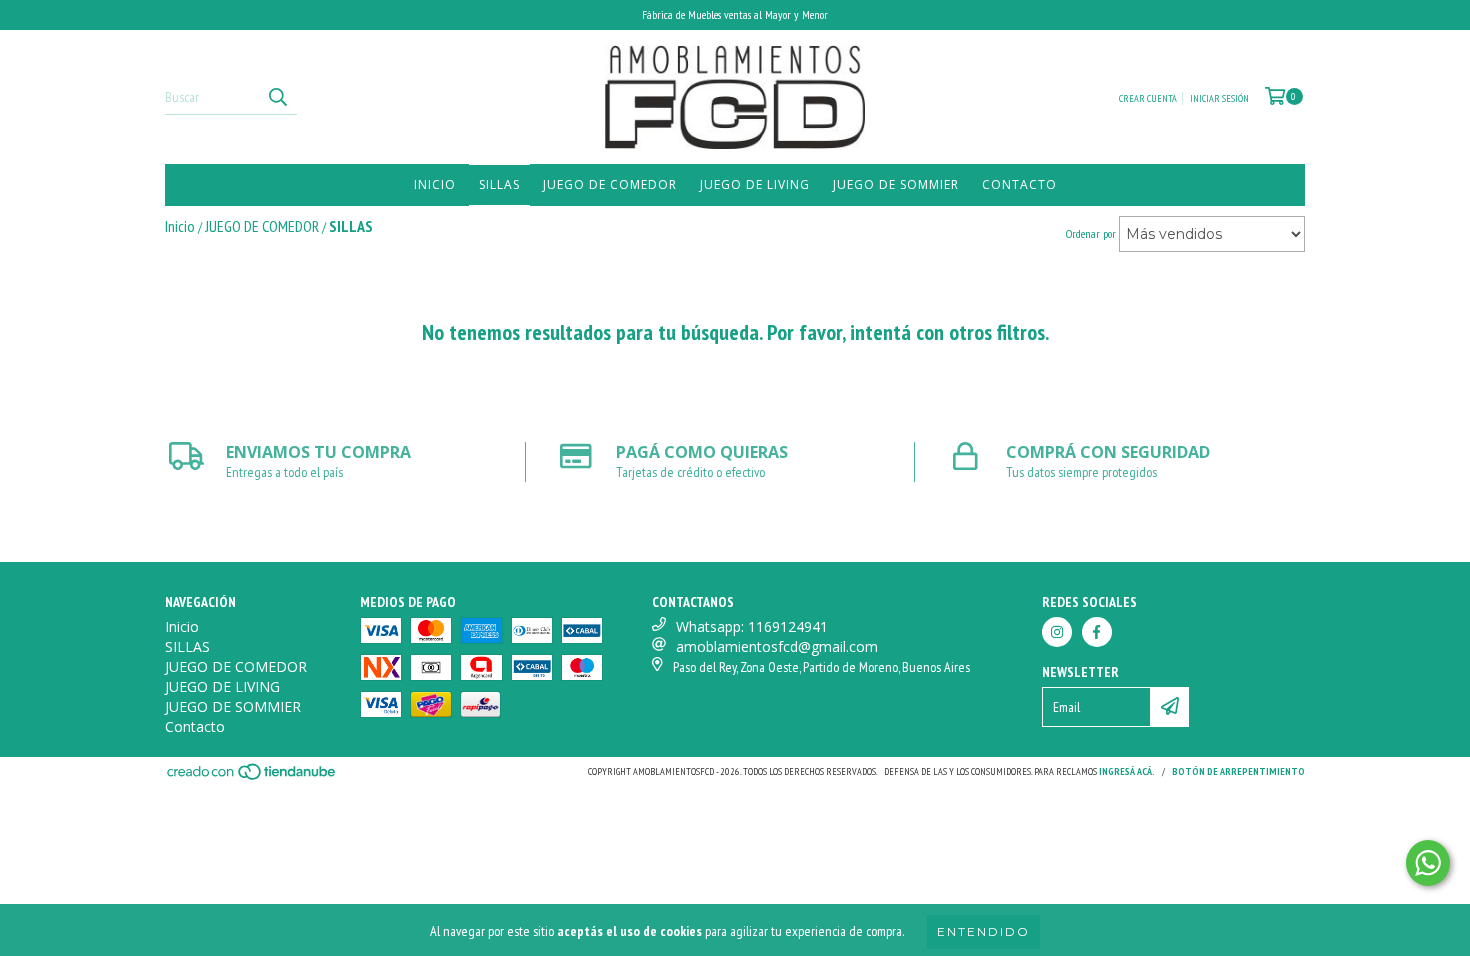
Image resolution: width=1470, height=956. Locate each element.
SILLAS (499, 184)
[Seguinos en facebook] (1097, 632)
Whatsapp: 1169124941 (752, 626)
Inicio (435, 184)
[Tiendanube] (252, 777)
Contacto (1019, 184)
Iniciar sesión (1219, 98)
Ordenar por (1091, 233)
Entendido (983, 931)
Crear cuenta (1148, 98)
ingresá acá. (1127, 771)
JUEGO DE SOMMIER (896, 184)
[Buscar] (277, 97)
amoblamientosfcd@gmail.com (777, 646)
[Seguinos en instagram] (1057, 632)
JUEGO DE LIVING (755, 184)
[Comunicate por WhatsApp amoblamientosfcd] (1428, 863)
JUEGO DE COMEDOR (610, 184)
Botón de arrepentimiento (1238, 771)
